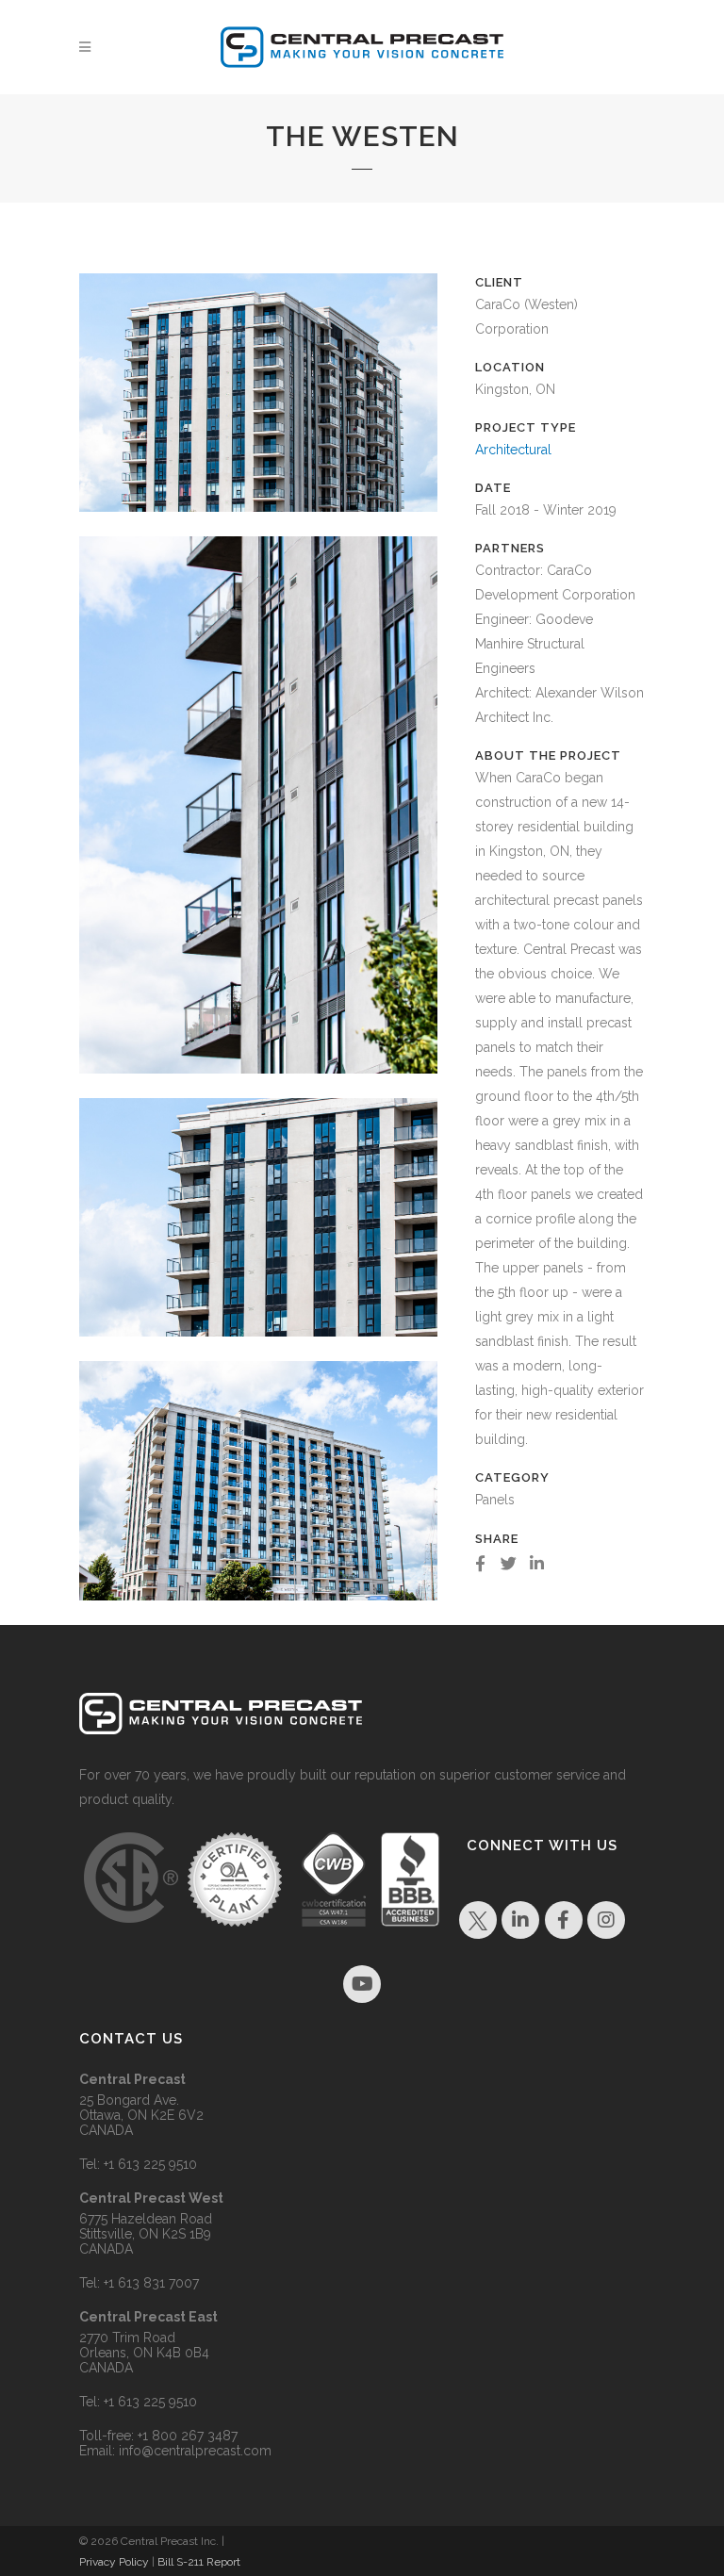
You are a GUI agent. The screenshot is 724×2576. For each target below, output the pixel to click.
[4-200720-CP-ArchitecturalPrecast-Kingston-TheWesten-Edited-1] (258, 1086)
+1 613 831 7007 (151, 2283)
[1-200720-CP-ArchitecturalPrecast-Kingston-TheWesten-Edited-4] (258, 1613)
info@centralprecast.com (195, 2451)
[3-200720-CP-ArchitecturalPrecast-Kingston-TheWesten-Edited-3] (258, 1349)
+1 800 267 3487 (188, 2436)
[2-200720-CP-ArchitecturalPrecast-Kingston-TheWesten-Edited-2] (258, 524)
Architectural (513, 450)
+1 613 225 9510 (150, 2164)
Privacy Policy (114, 2562)
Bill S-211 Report (199, 2562)
